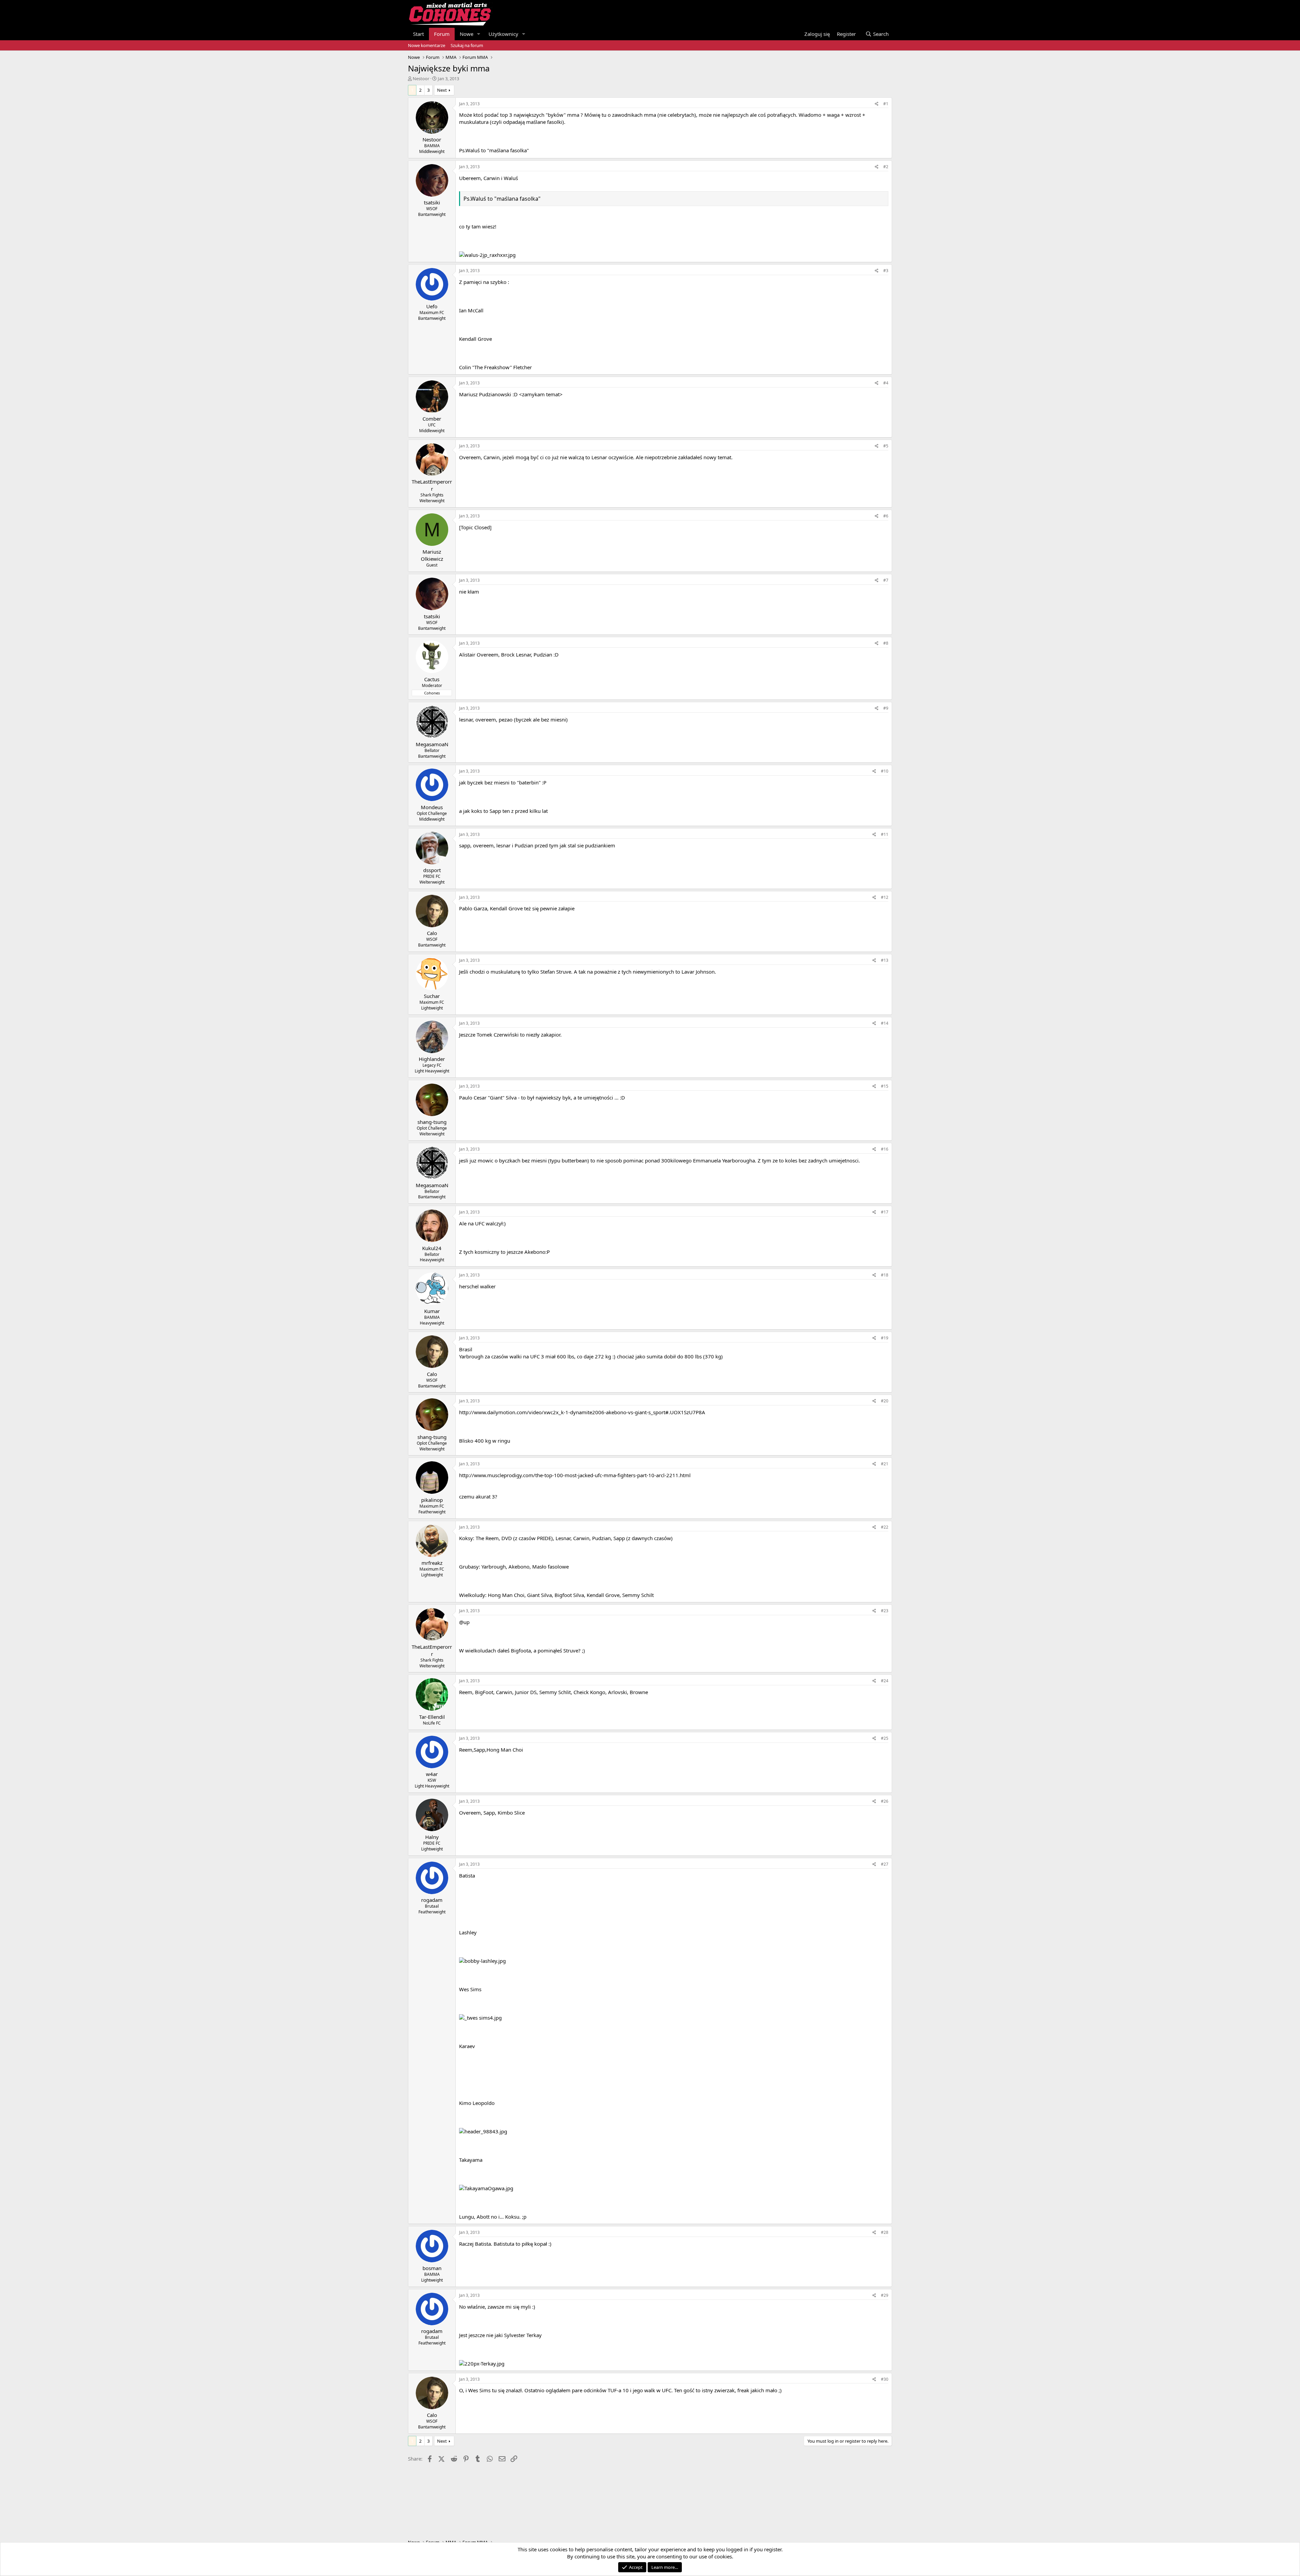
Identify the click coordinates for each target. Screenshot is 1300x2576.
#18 (885, 1275)
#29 (885, 2295)
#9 (886, 708)
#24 (885, 1681)
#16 (885, 1149)
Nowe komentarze (427, 45)
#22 (885, 1527)
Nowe (467, 34)
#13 (885, 960)
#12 (885, 897)
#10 (885, 771)
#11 (885, 834)
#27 (885, 1864)
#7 (886, 580)
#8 (886, 643)
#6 (886, 516)
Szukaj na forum (467, 45)
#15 (885, 1086)
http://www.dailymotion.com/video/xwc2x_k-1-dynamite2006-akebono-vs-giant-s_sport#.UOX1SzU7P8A (582, 1412)
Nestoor (421, 79)
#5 (886, 446)
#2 (886, 167)
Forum (442, 34)
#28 (885, 2232)
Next (442, 90)
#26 (885, 1801)
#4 (886, 383)
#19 (885, 1338)
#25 (885, 1738)
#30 (885, 2379)
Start (418, 34)
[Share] (877, 104)
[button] (479, 34)
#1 (886, 104)
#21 (885, 1464)
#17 (885, 1212)
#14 (885, 1023)
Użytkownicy (503, 34)
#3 (886, 271)
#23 (885, 1611)
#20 (885, 1401)
